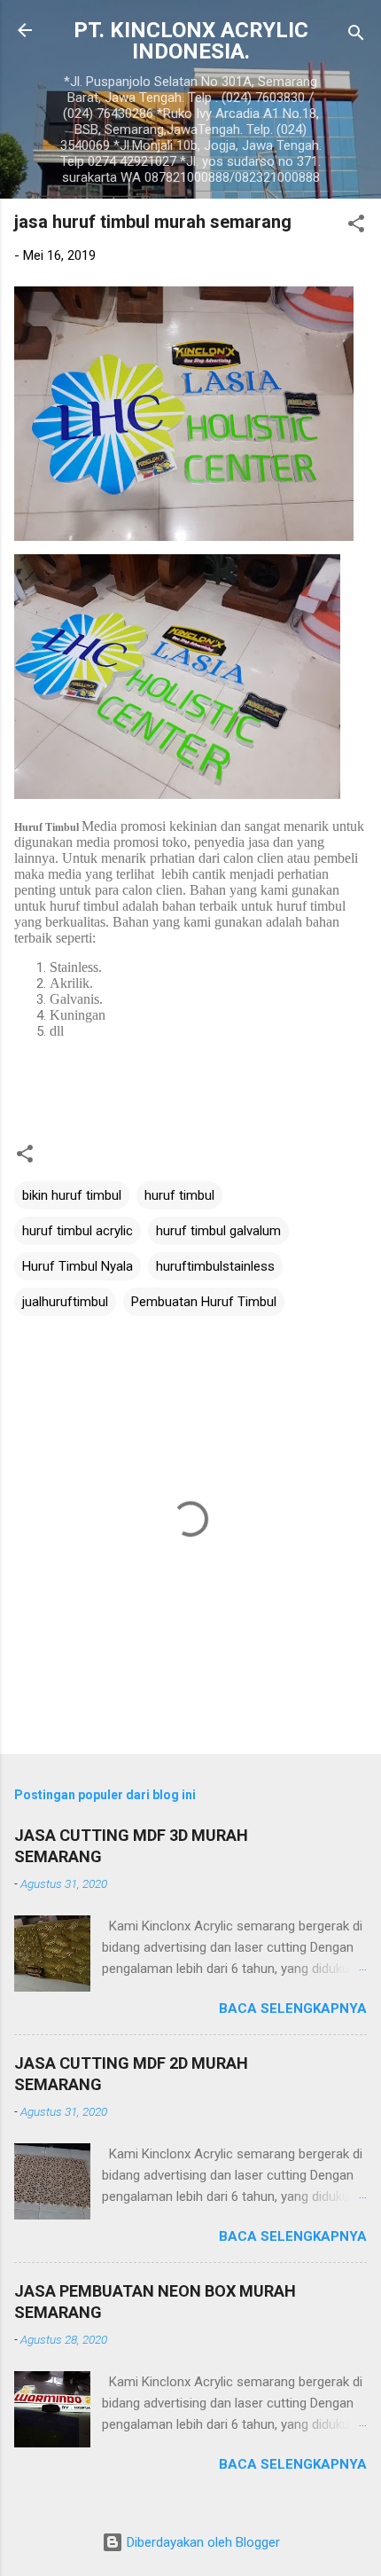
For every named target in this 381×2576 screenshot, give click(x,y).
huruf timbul (179, 1195)
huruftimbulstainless (215, 1266)
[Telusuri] (356, 36)
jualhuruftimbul (65, 1302)
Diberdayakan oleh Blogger (202, 2542)
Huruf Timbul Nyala (78, 1266)
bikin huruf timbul (72, 1195)
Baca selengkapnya (293, 2008)
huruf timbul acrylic (78, 1231)
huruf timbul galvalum (218, 1231)
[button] (356, 227)
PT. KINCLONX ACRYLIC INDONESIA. (191, 41)
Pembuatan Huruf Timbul (204, 1302)
